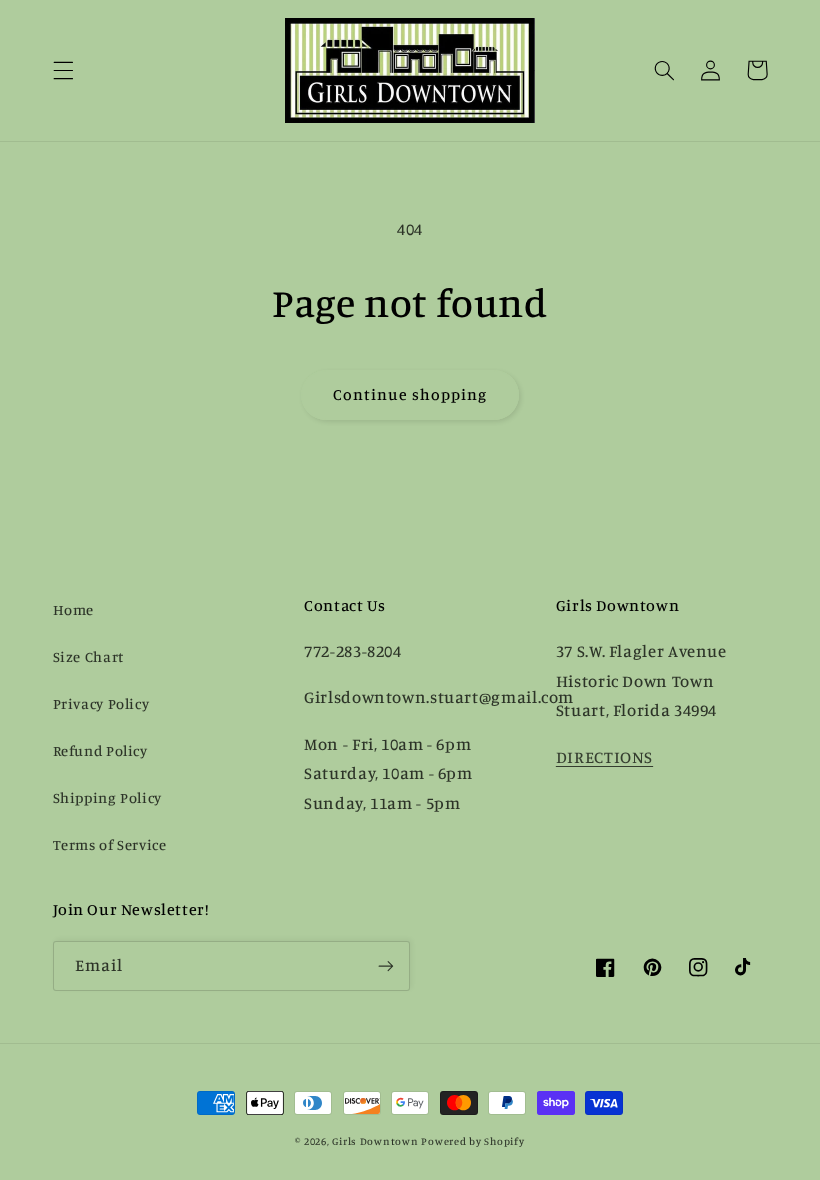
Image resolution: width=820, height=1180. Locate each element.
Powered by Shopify (472, 1141)
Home (74, 609)
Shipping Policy (107, 797)
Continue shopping (410, 394)
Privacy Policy (101, 703)
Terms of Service (110, 844)
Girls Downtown (375, 1141)
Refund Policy (100, 750)
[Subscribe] (386, 965)
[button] (63, 70)
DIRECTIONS (604, 757)
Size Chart (88, 656)
